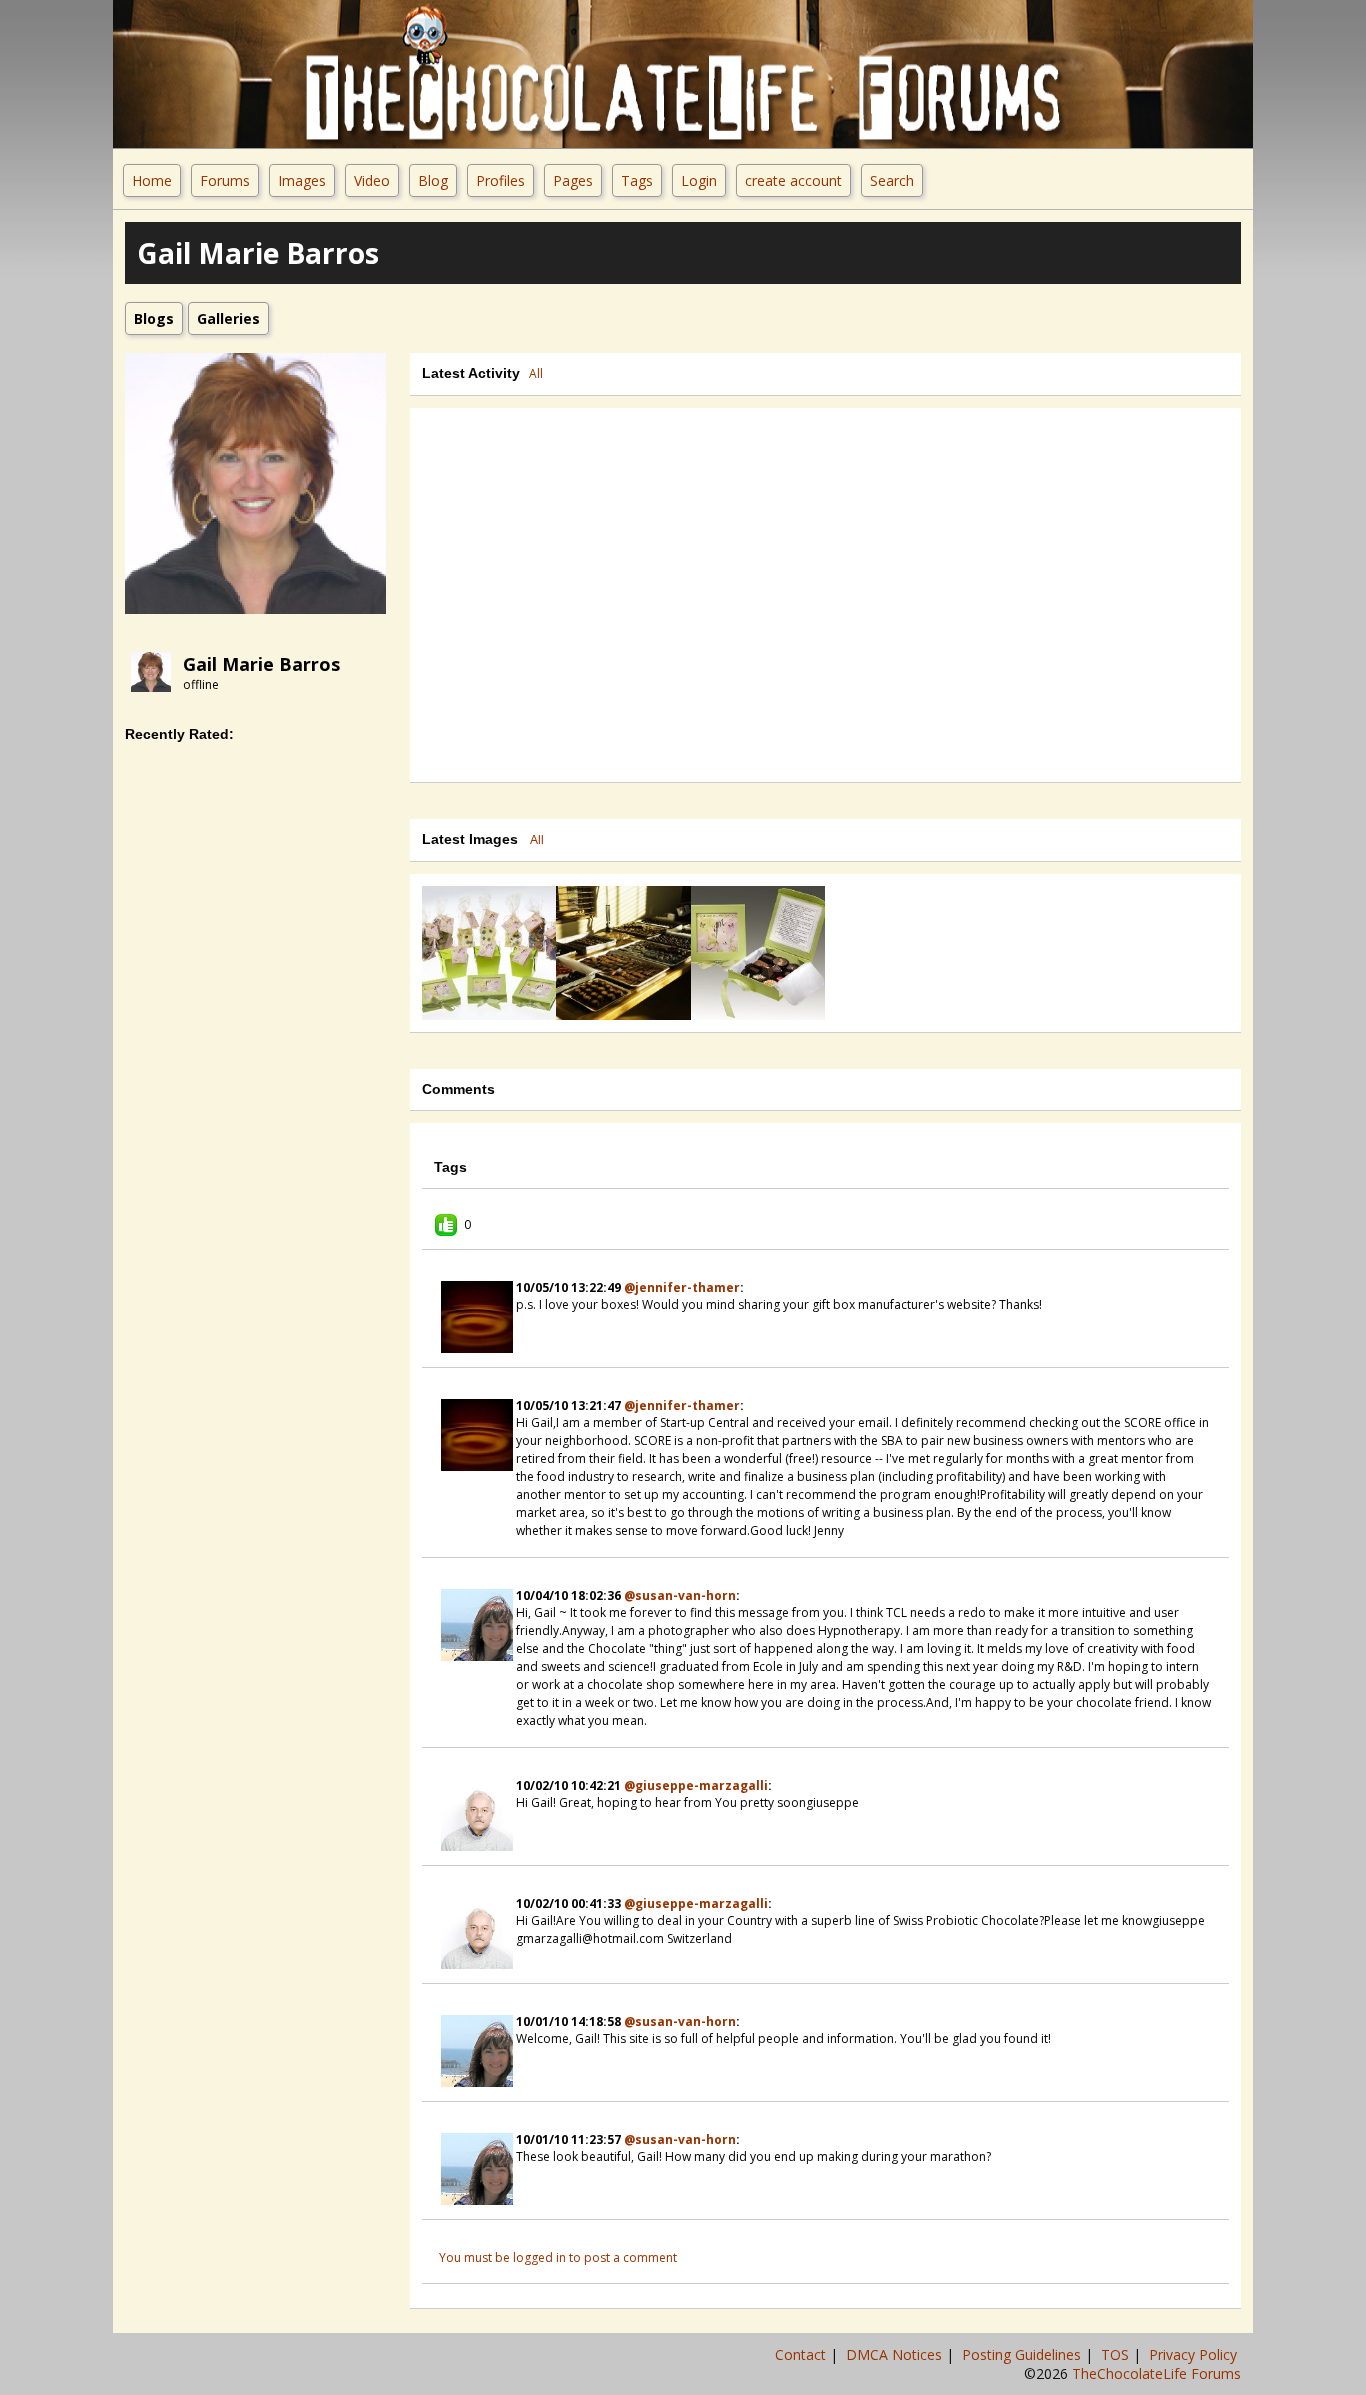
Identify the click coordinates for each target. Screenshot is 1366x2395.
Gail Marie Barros (261, 664)
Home (152, 180)
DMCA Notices (896, 2354)
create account (793, 180)
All (536, 373)
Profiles (500, 180)
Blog (433, 180)
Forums (225, 180)
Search (892, 180)
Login (699, 180)
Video (372, 180)
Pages (573, 180)
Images (302, 180)
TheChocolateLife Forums (1156, 2373)
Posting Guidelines (1023, 2354)
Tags (637, 180)
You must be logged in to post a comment (558, 2257)
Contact (802, 2354)
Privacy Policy (1195, 2354)
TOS (1117, 2354)
